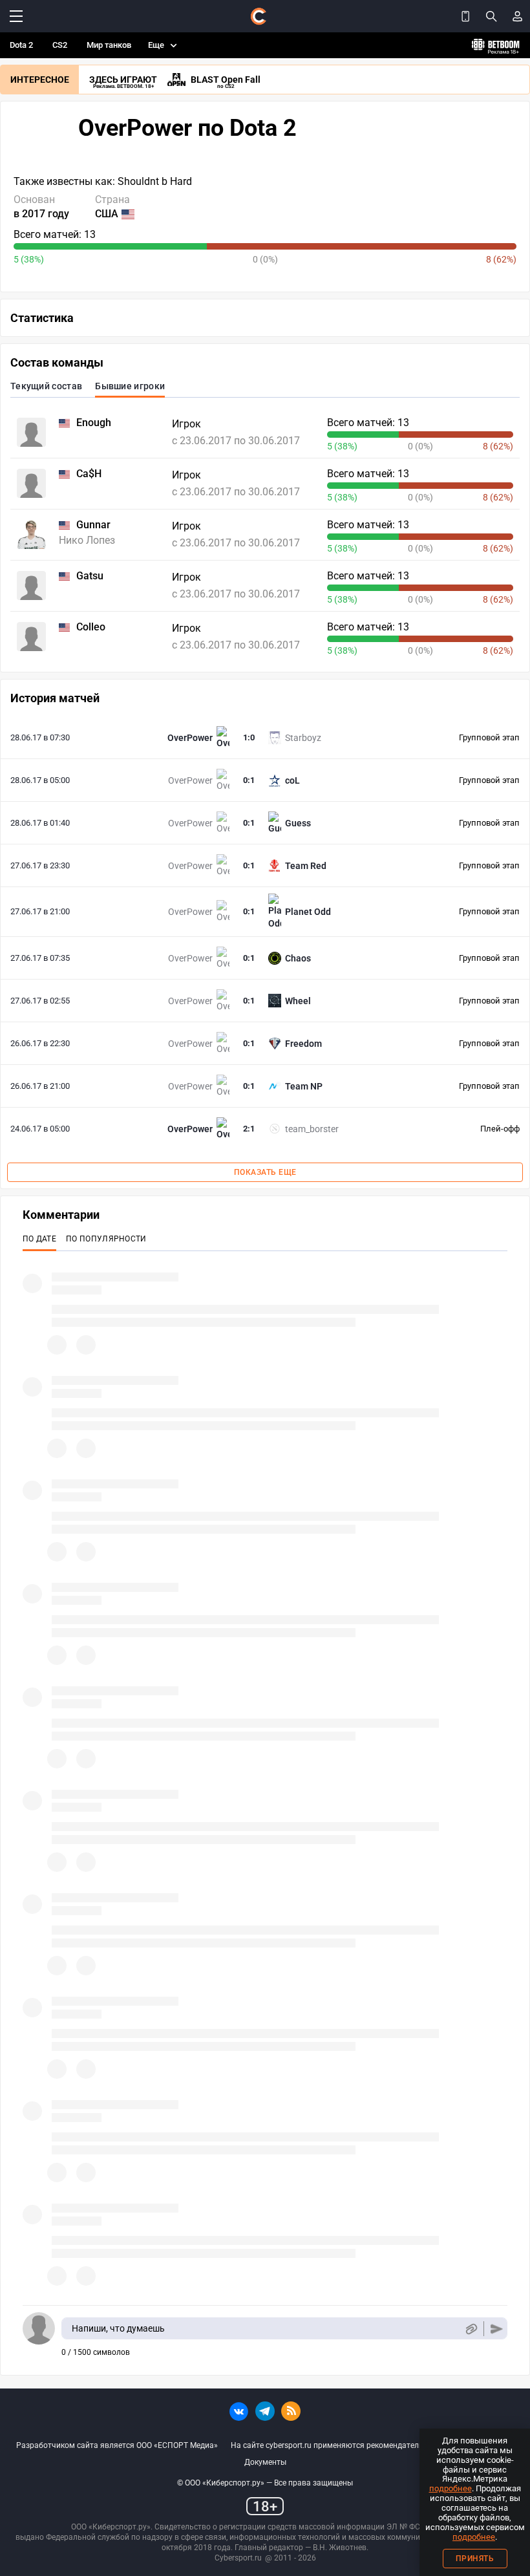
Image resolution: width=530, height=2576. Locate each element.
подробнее (450, 2488)
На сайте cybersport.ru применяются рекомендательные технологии (356, 2445)
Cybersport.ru (238, 2558)
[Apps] (465, 16)
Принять (475, 2559)
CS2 (60, 45)
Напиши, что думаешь (118, 2328)
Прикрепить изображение (471, 2329)
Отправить (497, 2329)
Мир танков (109, 45)
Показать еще (265, 1172)
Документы (265, 2462)
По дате (39, 1239)
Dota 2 (21, 45)
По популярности (106, 1239)
